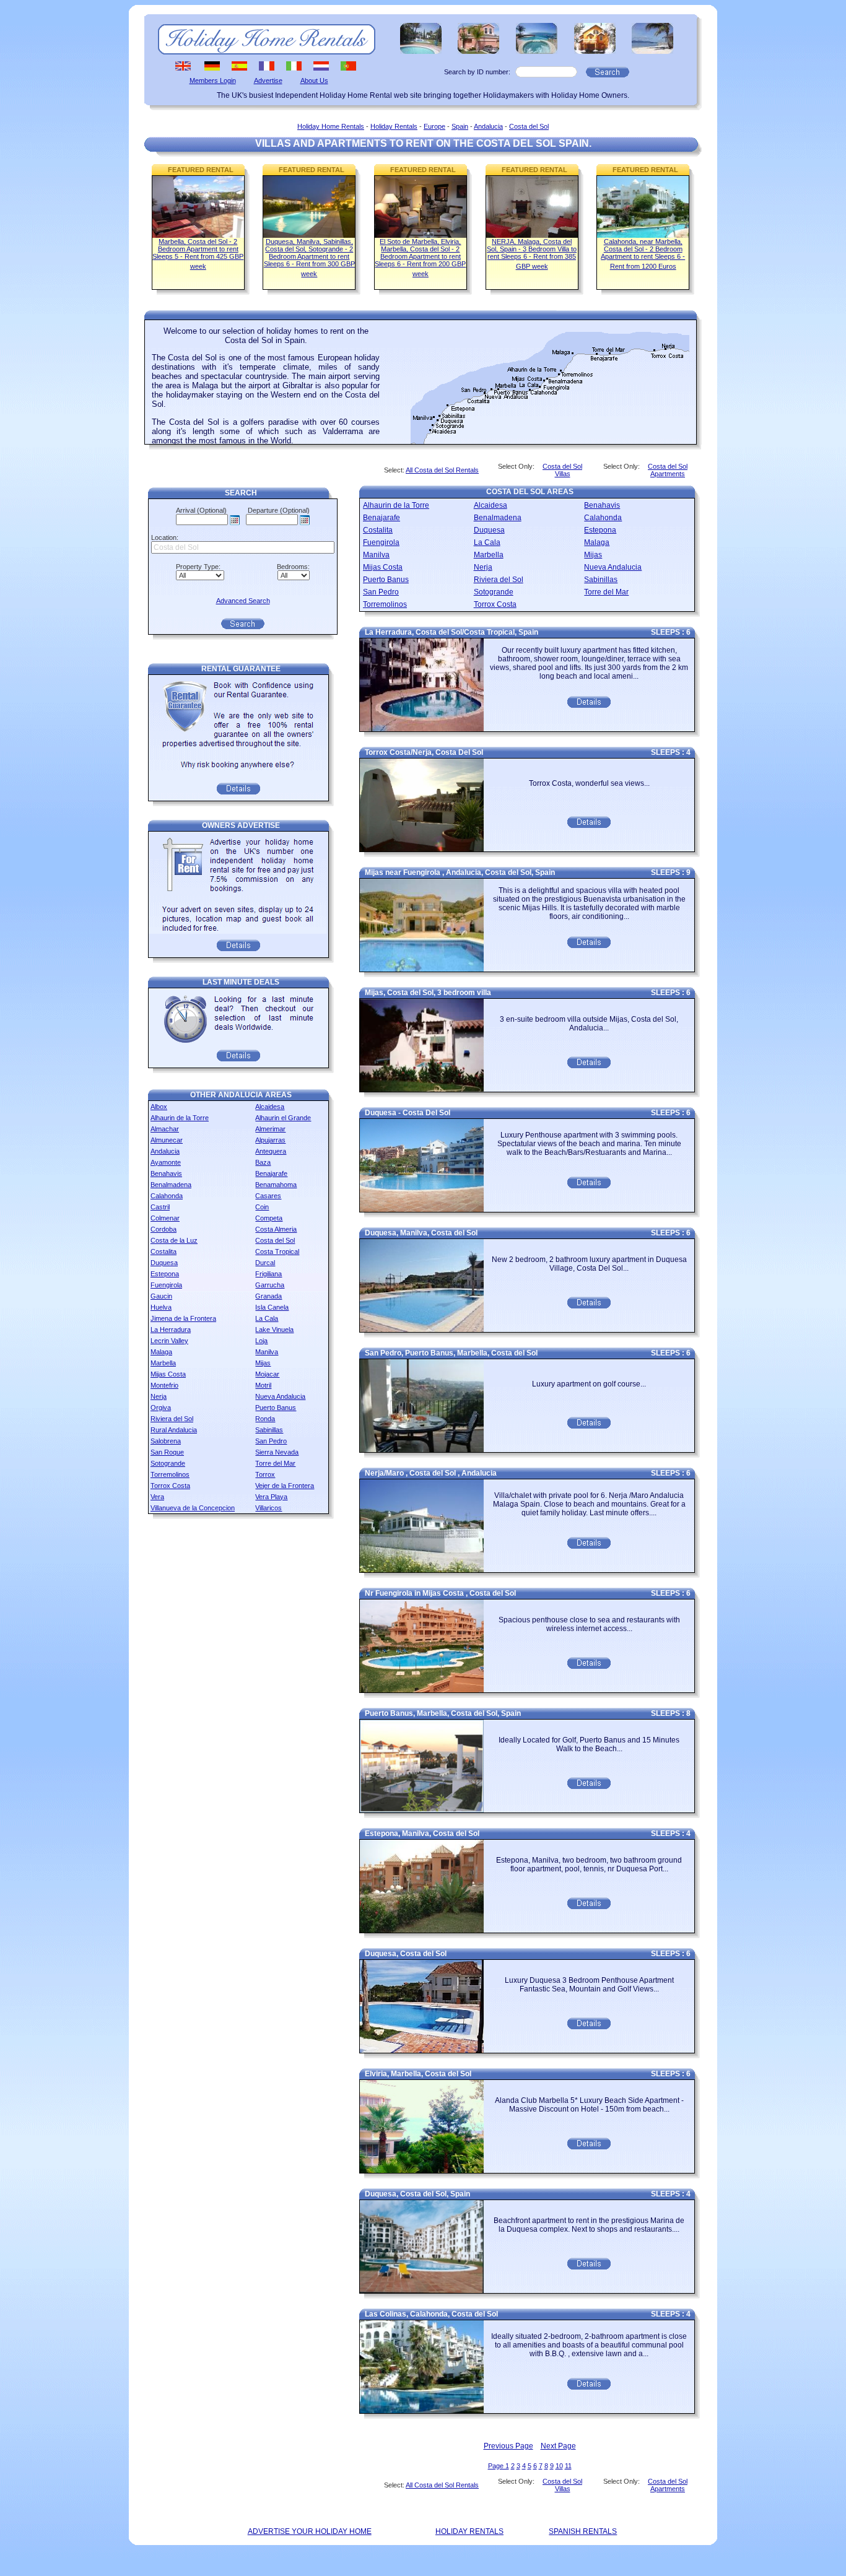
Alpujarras (270, 1140)
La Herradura (171, 1329)
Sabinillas (269, 1430)
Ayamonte (166, 1162)
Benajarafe (271, 1173)
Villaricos (268, 1508)
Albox (159, 1107)
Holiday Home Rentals (331, 126)
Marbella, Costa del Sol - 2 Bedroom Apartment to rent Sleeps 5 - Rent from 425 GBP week (198, 254)
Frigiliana (268, 1274)
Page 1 (499, 2466)
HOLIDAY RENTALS (469, 2531)
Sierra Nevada (277, 1452)
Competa (269, 1218)
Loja (261, 1341)
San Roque (167, 1452)
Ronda (265, 1419)
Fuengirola (166, 1285)
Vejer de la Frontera (285, 1486)
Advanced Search (243, 601)
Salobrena (166, 1441)
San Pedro (271, 1441)
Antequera (271, 1151)
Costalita (164, 1251)
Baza (263, 1162)
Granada (268, 1296)
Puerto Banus (276, 1408)
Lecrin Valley (169, 1341)
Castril (160, 1207)
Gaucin (161, 1296)
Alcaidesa (270, 1107)
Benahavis (166, 1173)
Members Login (213, 80)
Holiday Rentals (394, 126)
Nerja (159, 1396)
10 (559, 2466)
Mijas (263, 1363)
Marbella (163, 1363)
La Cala (267, 1318)
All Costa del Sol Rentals (442, 470)
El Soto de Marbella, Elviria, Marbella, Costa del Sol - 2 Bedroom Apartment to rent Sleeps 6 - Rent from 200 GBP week (420, 258)
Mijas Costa (168, 1374)
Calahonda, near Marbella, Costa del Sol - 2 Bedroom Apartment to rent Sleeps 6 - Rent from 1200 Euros (643, 254)
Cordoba (164, 1229)
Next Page (558, 2446)
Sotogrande (168, 1463)
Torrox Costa (170, 1486)
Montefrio (164, 1385)
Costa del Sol (529, 126)
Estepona (165, 1274)
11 (568, 2466)
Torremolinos (170, 1474)
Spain (460, 126)
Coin (262, 1207)
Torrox (265, 1474)
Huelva (161, 1307)
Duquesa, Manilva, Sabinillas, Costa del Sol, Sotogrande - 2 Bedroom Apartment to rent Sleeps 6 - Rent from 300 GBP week (309, 258)
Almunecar (167, 1140)
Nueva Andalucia (280, 1396)
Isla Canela (272, 1307)
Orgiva (161, 1408)
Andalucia (488, 126)
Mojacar (267, 1374)
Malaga (161, 1352)
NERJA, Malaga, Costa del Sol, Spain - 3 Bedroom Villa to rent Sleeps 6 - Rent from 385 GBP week (532, 254)
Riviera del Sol (172, 1419)
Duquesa (164, 1263)
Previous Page (508, 2446)
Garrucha (270, 1285)
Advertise (268, 80)
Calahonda (167, 1196)
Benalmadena (171, 1185)
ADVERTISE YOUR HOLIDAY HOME (310, 2531)
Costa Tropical (277, 1251)
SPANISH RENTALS (583, 2531)
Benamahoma (276, 1185)
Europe (434, 126)
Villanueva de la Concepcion (193, 1508)
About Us (314, 80)
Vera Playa (271, 1497)
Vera (157, 1497)
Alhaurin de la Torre (180, 1118)
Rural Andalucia (174, 1430)
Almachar (165, 1129)
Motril (263, 1385)
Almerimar (270, 1129)
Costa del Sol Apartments (668, 470)
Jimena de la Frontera (183, 1318)
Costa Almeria (276, 1229)
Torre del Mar (275, 1463)
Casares (268, 1196)
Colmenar (165, 1218)
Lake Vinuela (274, 1329)
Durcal (265, 1263)
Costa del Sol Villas (562, 470)
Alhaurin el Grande (283, 1118)
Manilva (267, 1352)
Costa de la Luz (174, 1240)
